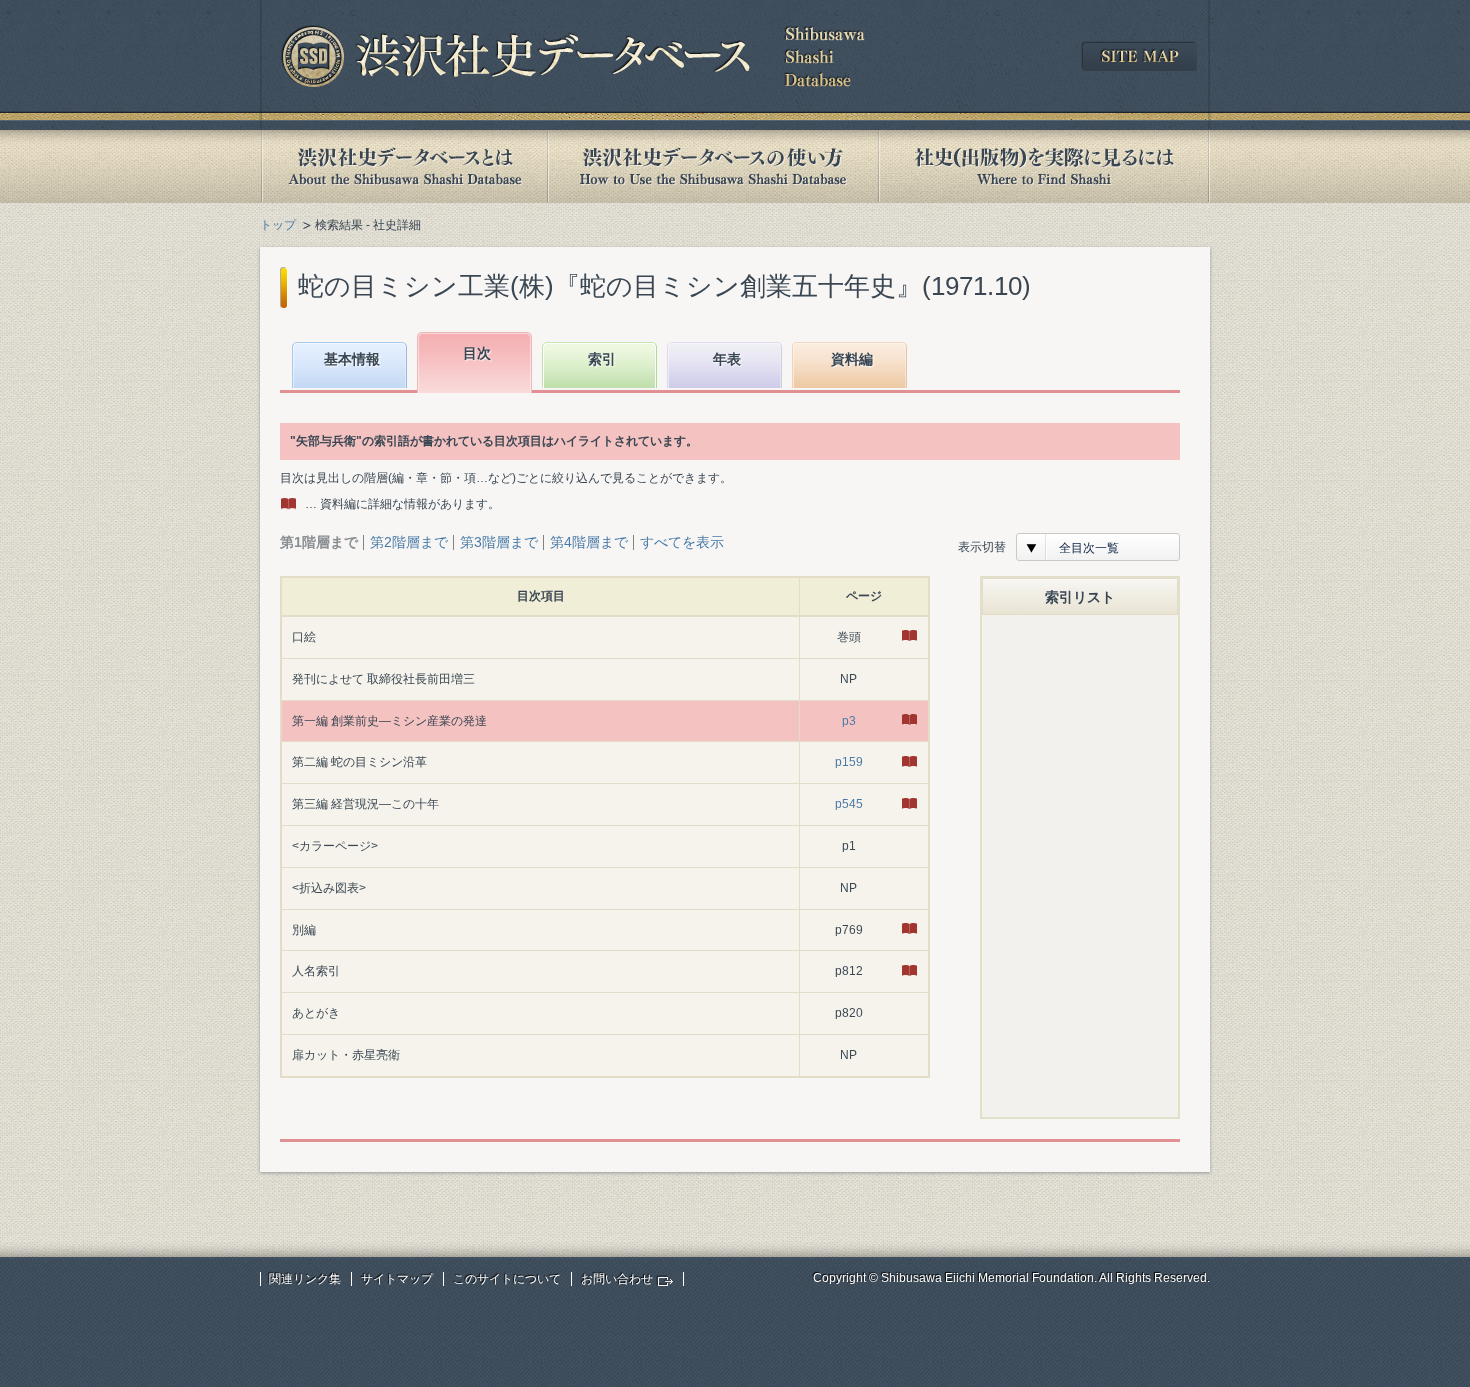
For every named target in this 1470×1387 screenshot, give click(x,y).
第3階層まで (499, 542)
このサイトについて (507, 1279)
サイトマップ (397, 1279)
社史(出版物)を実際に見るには (1044, 166)
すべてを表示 (682, 542)
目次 (477, 353)
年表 (727, 359)
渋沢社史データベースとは (403, 166)
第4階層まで (589, 542)
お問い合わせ (617, 1279)
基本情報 (352, 359)
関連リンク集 (305, 1279)
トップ (278, 225)
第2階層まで (409, 542)
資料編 (852, 359)
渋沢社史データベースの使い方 (713, 166)
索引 (602, 359)
